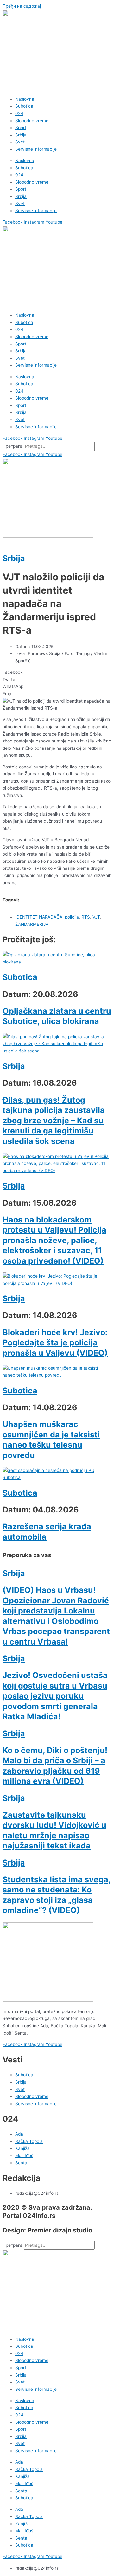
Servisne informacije (36, 149)
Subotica (24, 106)
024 (19, 113)
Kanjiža (22, 2476)
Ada (19, 2462)
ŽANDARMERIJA (32, 924)
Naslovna (25, 99)
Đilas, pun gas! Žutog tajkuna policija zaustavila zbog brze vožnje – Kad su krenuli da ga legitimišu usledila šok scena (54, 1121)
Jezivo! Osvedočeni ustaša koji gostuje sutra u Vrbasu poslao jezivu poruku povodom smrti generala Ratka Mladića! (55, 1696)
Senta (21, 2491)
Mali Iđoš (24, 2484)
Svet (20, 142)
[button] (57, 672)
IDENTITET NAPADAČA (39, 917)
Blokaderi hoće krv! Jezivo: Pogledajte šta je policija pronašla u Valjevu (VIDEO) (55, 1343)
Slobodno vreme (32, 121)
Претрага (13, 446)
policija (72, 917)
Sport (21, 128)
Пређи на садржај (22, 6)
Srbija (21, 135)
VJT (96, 917)
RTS (86, 917)
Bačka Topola (29, 2469)
